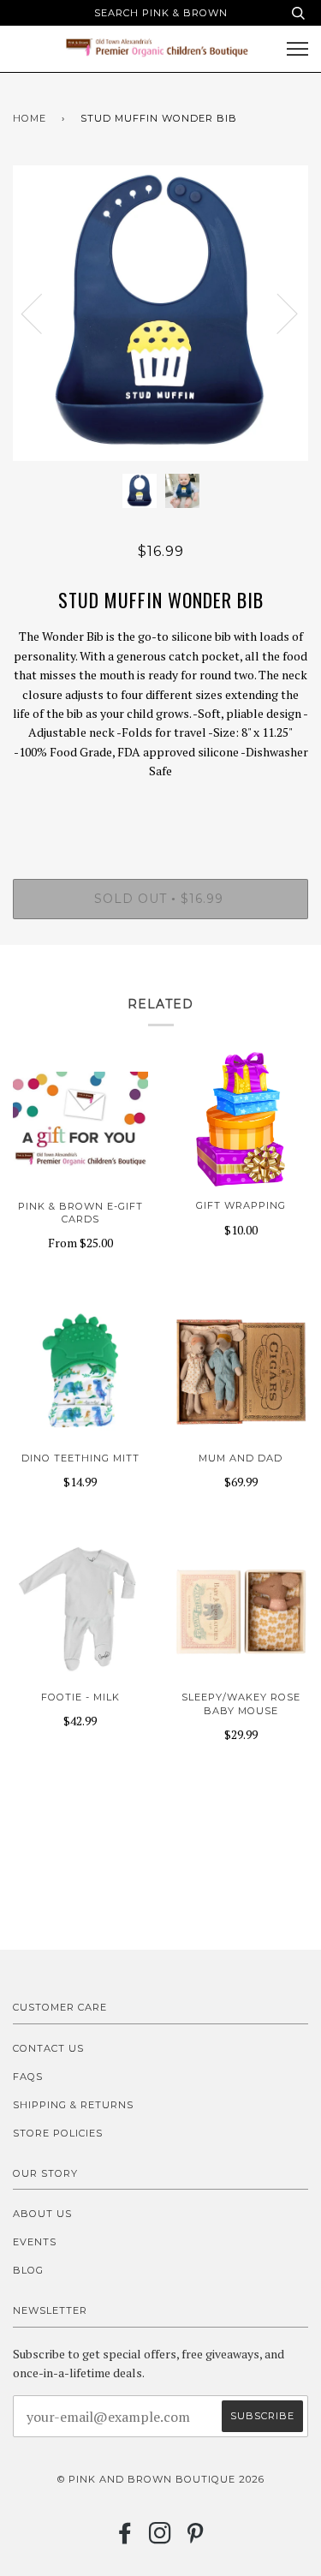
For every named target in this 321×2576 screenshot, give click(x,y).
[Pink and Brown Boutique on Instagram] (160, 2538)
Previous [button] (42, 313)
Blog (28, 2270)
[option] (160, 313)
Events (35, 2242)
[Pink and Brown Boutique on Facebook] (125, 2538)
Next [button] (277, 313)
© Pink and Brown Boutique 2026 (161, 2479)
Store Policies (58, 2133)
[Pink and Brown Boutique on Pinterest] (196, 2538)
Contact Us (48, 2048)
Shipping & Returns (73, 2105)
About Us (42, 2214)
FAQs (28, 2077)
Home (30, 118)
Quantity (160, 807)
